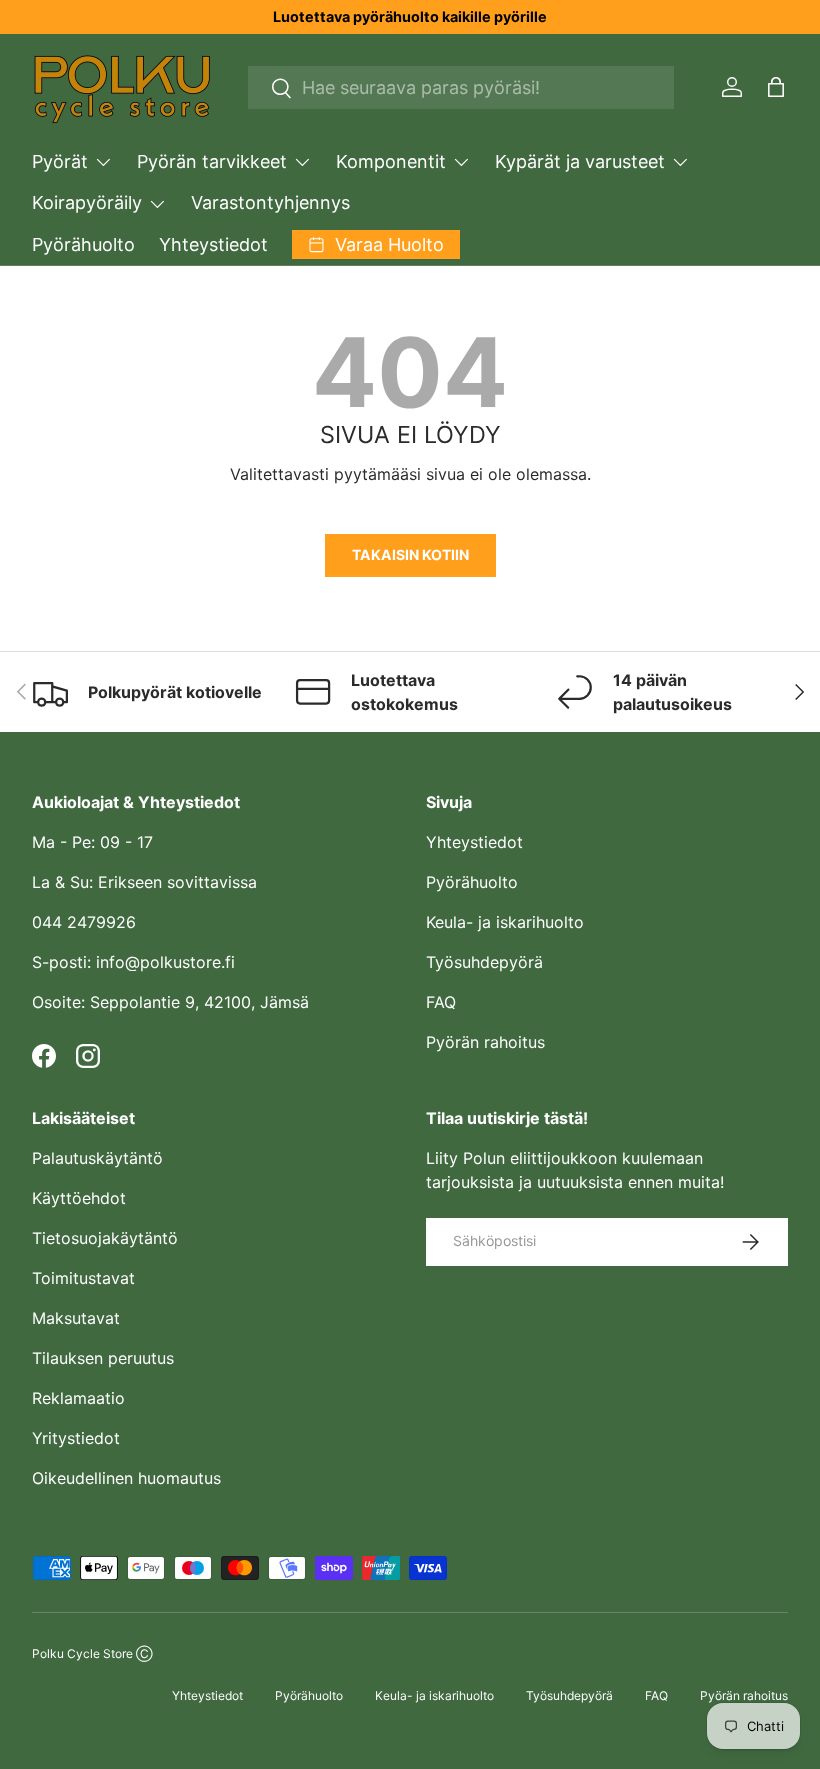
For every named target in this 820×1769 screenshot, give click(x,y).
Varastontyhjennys (270, 202)
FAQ (441, 1002)
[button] (776, 87)
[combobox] (461, 87)
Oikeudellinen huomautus (126, 1478)
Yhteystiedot (213, 244)
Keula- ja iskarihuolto (505, 922)
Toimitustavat (83, 1278)
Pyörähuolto (83, 244)
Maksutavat (76, 1318)
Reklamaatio (78, 1398)
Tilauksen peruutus (103, 1358)
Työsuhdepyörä (484, 962)
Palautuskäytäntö (97, 1158)
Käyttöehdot (79, 1198)
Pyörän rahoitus (485, 1042)
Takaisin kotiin (410, 554)
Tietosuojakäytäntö (105, 1238)
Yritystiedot (76, 1438)
